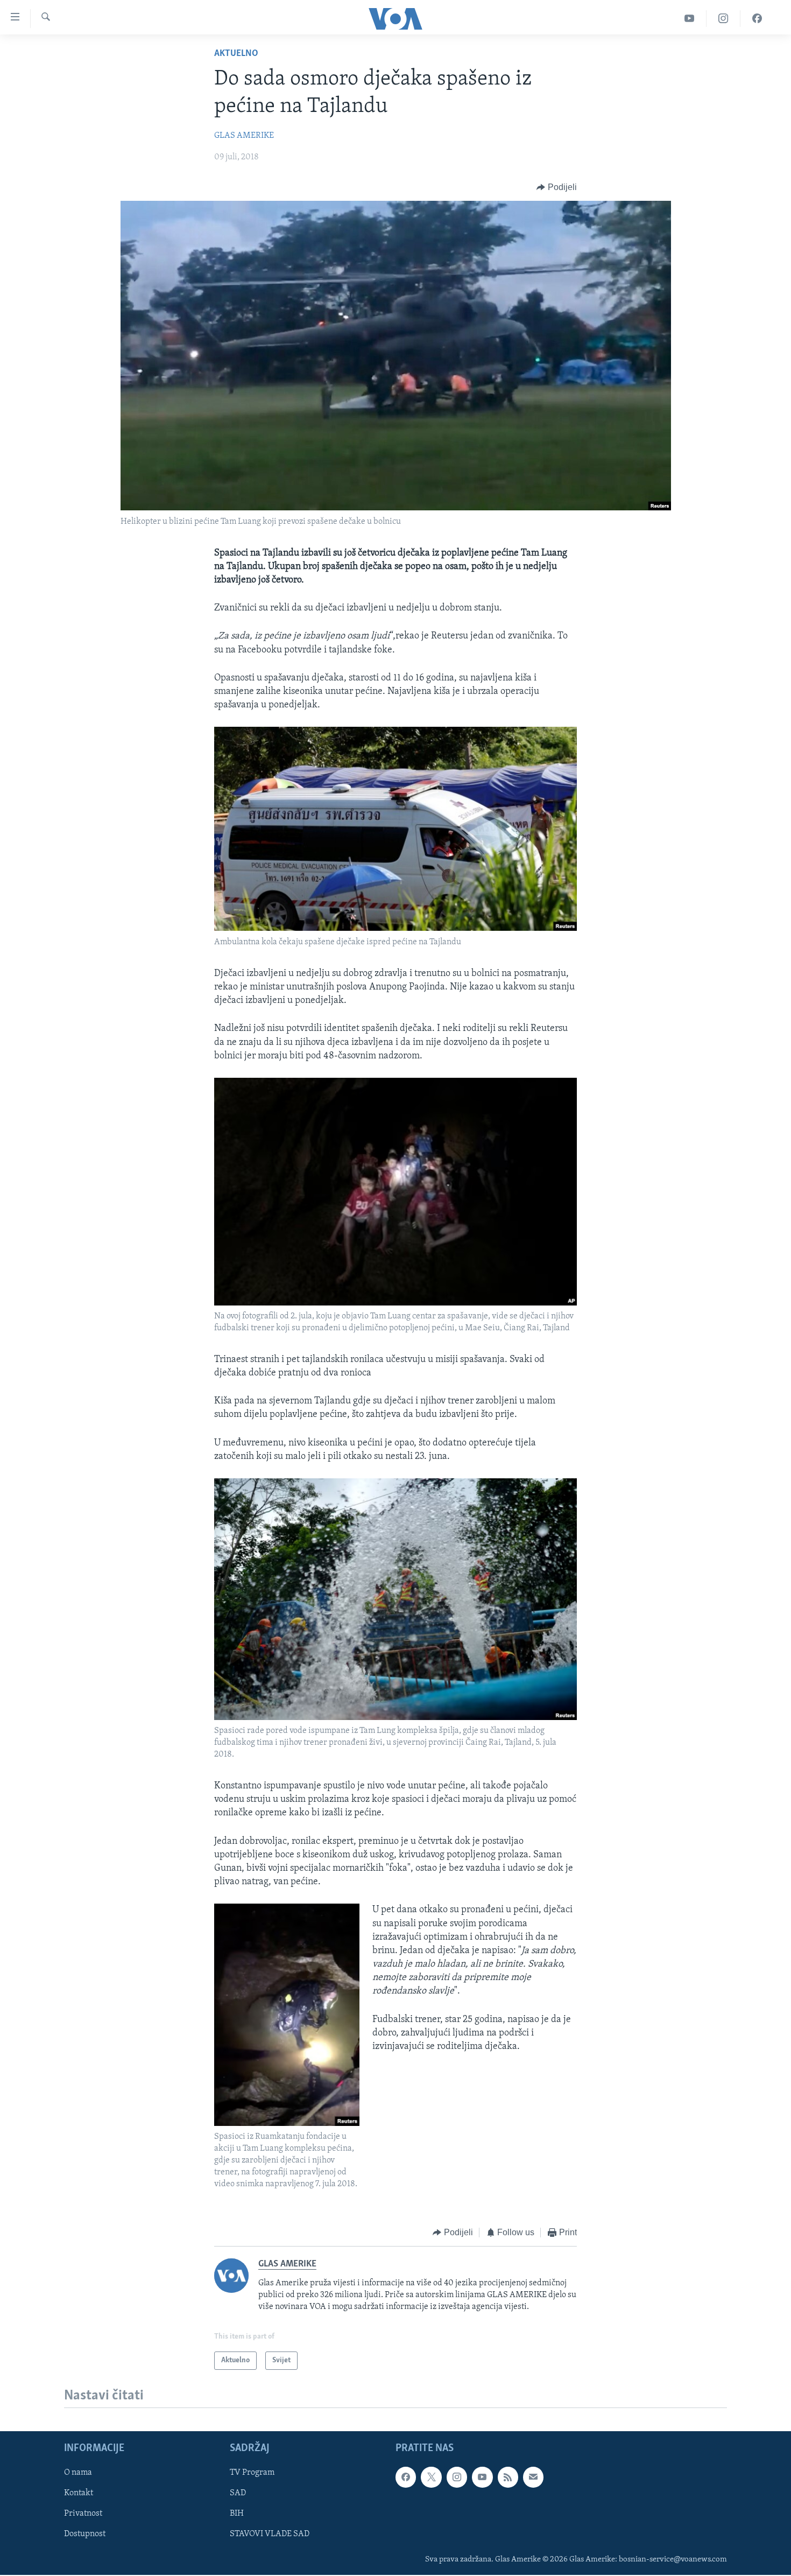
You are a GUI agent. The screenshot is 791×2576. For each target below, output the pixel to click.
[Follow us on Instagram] (457, 2477)
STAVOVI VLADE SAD (270, 2535)
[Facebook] (757, 19)
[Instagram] (723, 19)
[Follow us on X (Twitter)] (431, 2477)
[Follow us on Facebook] (406, 2477)
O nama (78, 2473)
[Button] (557, 187)
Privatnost (83, 2514)
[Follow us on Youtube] (482, 2477)
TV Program (252, 2473)
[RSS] (508, 2477)
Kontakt (79, 2494)
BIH (237, 2514)
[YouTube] (690, 19)
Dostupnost (85, 2535)
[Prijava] (533, 2477)
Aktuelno (236, 54)
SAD (238, 2494)
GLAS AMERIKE (244, 136)
